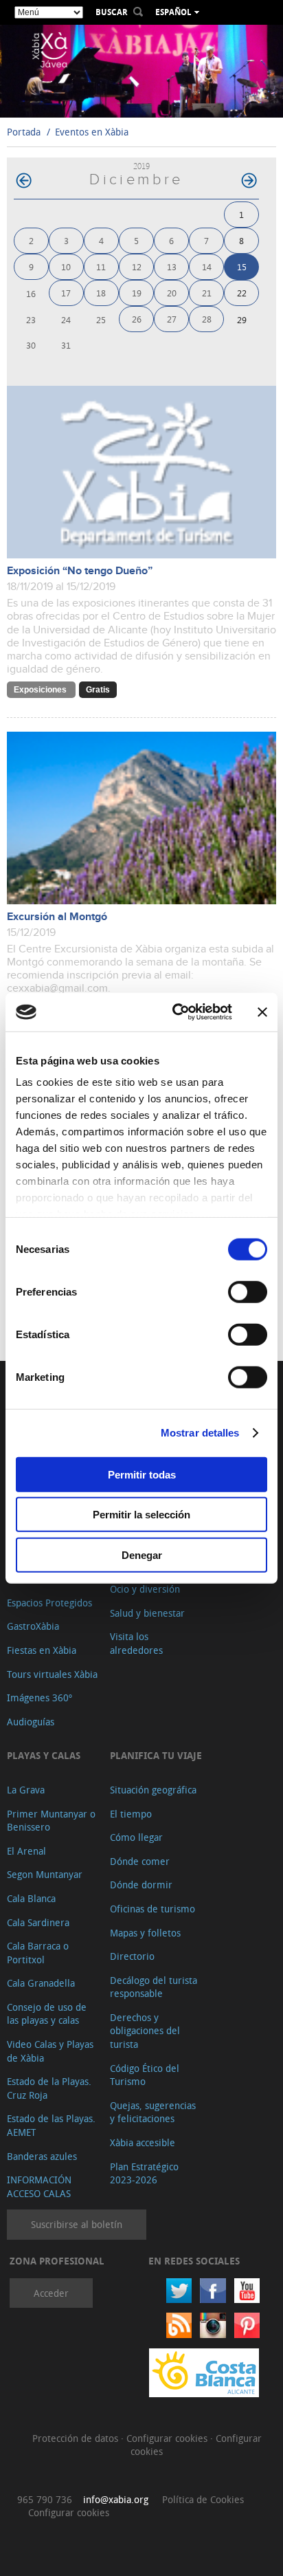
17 (66, 293)
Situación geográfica (153, 1790)
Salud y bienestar (147, 1613)
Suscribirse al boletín (77, 2224)
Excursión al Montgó (57, 917)
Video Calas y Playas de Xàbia (50, 2051)
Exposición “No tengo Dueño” (80, 571)
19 (137, 293)
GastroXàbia (33, 1626)
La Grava (26, 1790)
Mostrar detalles (200, 1433)
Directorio (132, 1956)
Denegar (142, 1554)
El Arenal (26, 1851)
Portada (24, 132)
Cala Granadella (41, 1983)
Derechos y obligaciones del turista (145, 2031)
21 (207, 293)
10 (66, 266)
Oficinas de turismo (152, 1909)
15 (242, 266)
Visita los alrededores (136, 1643)
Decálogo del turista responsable (154, 1987)
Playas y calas (44, 1755)
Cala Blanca (31, 1898)
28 (207, 319)
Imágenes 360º (39, 1698)
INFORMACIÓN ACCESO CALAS (39, 2186)
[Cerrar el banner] (262, 1012)
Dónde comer (140, 1861)
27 (172, 319)
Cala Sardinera (38, 1922)
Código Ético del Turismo (145, 2075)
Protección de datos (77, 2438)
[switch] (248, 1291)
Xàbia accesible (143, 2142)
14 (207, 266)
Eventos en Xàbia (92, 132)
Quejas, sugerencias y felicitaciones (153, 2112)
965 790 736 (45, 2499)
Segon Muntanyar (45, 1874)
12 (137, 266)
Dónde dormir (141, 1885)
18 (101, 293)
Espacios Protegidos (49, 1603)
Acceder (51, 2293)
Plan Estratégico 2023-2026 (144, 2173)
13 (172, 266)
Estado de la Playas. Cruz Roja (49, 2088)
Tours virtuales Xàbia (52, 1674)
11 (101, 266)
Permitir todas (142, 1474)
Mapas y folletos (145, 1933)
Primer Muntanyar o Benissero (51, 1821)
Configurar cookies (168, 2438)
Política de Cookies (203, 2499)
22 (242, 293)
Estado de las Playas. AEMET (51, 2125)
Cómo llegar (136, 1837)
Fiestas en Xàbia (42, 1650)
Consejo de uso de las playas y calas (47, 2014)
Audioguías (31, 1722)
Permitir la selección (141, 1515)
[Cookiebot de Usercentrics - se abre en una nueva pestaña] (175, 1012)
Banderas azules (42, 2156)
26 (137, 319)
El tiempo (131, 1814)
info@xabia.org (116, 2499)
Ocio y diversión (145, 1589)
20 (172, 293)
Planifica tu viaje (156, 1755)
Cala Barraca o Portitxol (38, 1953)
